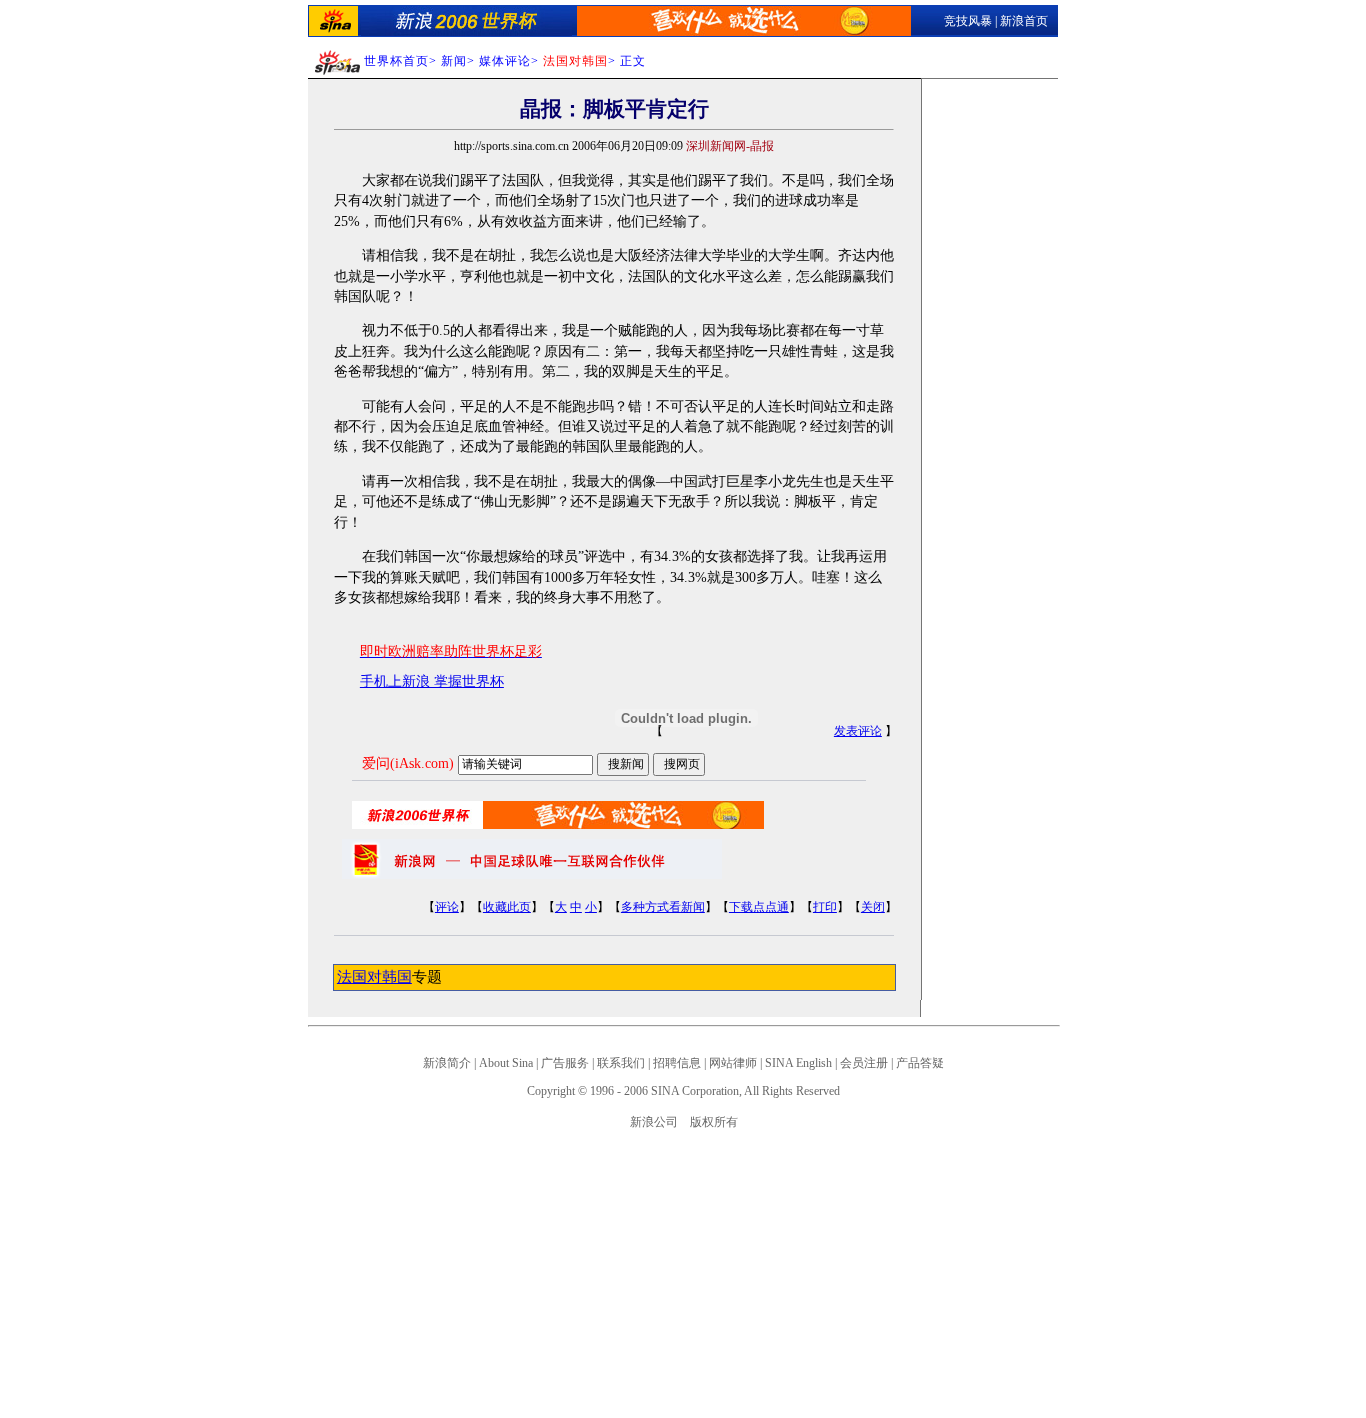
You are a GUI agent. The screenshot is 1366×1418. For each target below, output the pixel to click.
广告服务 (565, 1063)
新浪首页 (1024, 21)
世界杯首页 (396, 61)
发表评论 (858, 731)
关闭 (873, 907)
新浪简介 (447, 1063)
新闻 (454, 61)
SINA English (798, 1063)
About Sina (506, 1063)
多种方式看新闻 (663, 907)
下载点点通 (759, 907)
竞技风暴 (968, 21)
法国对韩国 (374, 977)
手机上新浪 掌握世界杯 (432, 681)
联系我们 (621, 1063)
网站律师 (733, 1063)
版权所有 (714, 1122)
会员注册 (864, 1063)
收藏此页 (507, 907)
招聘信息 (677, 1063)
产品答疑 (920, 1063)
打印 (825, 907)
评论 (447, 907)
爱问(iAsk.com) (408, 763)
